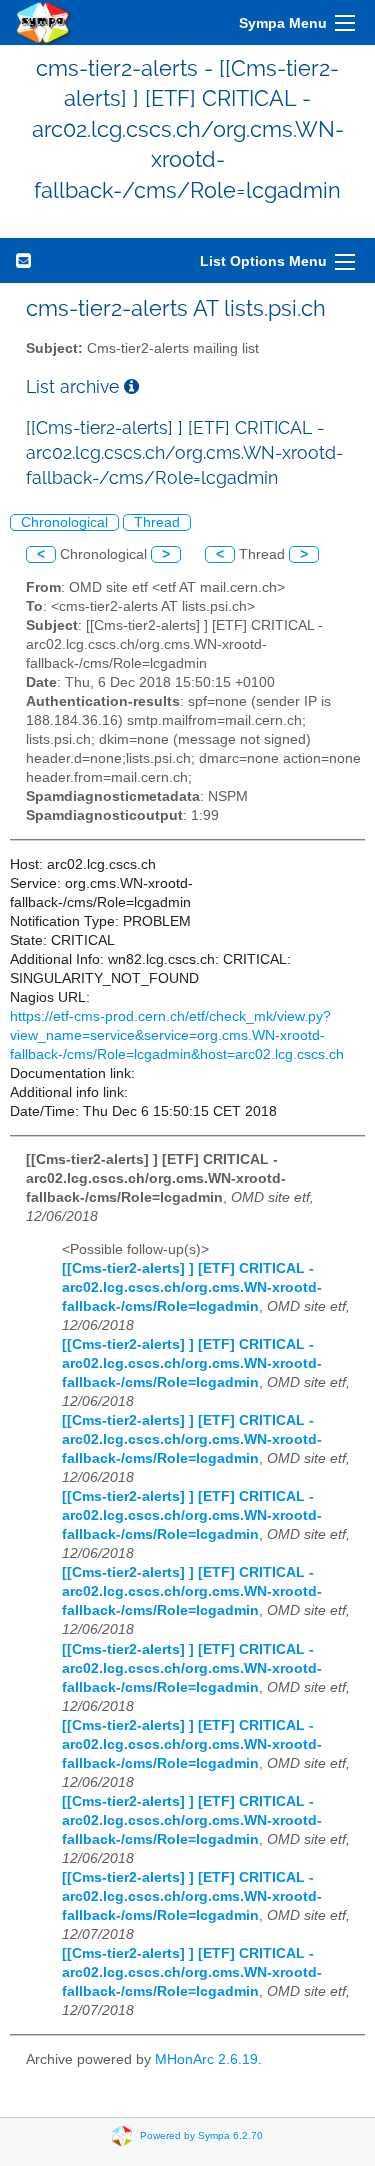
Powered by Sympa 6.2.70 (201, 2134)
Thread (157, 522)
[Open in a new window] (131, 386)
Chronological (64, 522)
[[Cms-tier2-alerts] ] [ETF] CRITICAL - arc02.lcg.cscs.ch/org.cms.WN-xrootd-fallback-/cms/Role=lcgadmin (192, 1287)
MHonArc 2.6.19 (206, 2059)
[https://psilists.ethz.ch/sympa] (44, 22)
